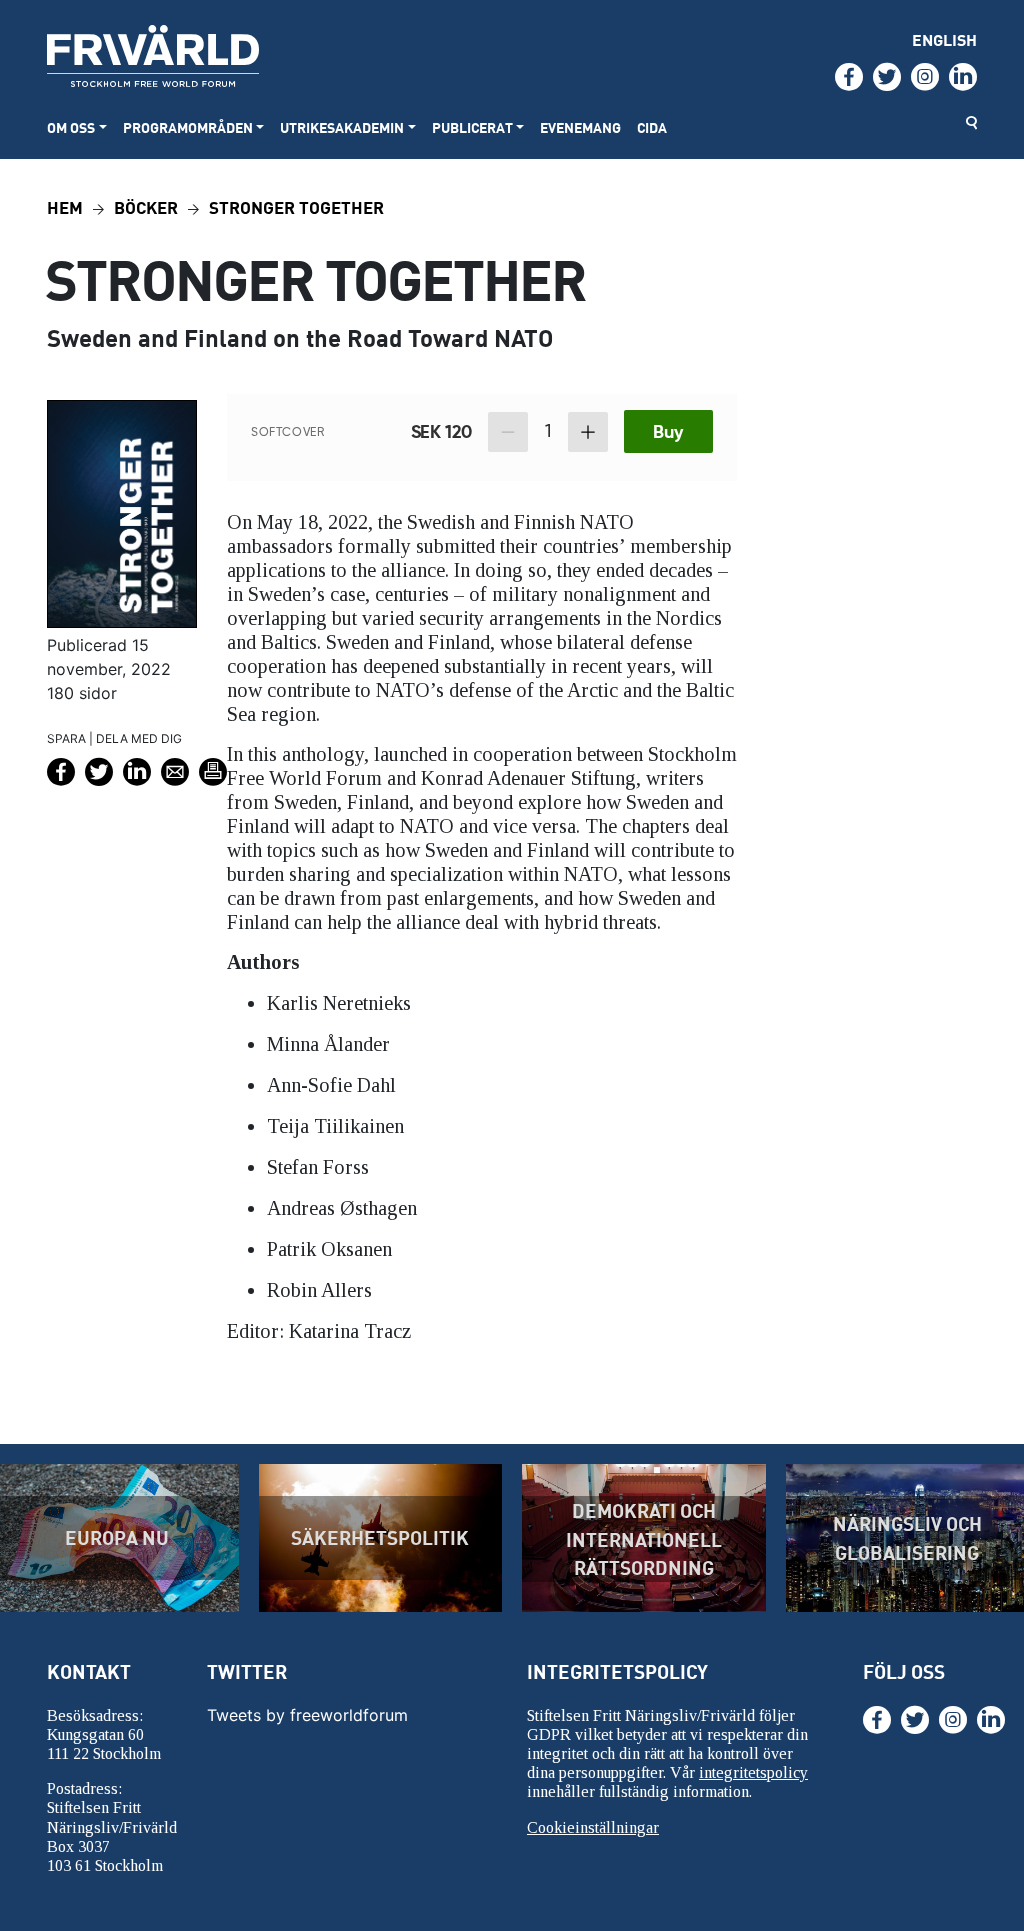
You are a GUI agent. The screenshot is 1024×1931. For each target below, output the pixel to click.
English (944, 39)
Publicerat (472, 127)
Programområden (188, 127)
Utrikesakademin (342, 127)
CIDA (652, 127)
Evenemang (580, 127)
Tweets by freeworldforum (307, 1715)
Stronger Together (296, 206)
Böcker (146, 206)
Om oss (71, 127)
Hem (65, 206)
